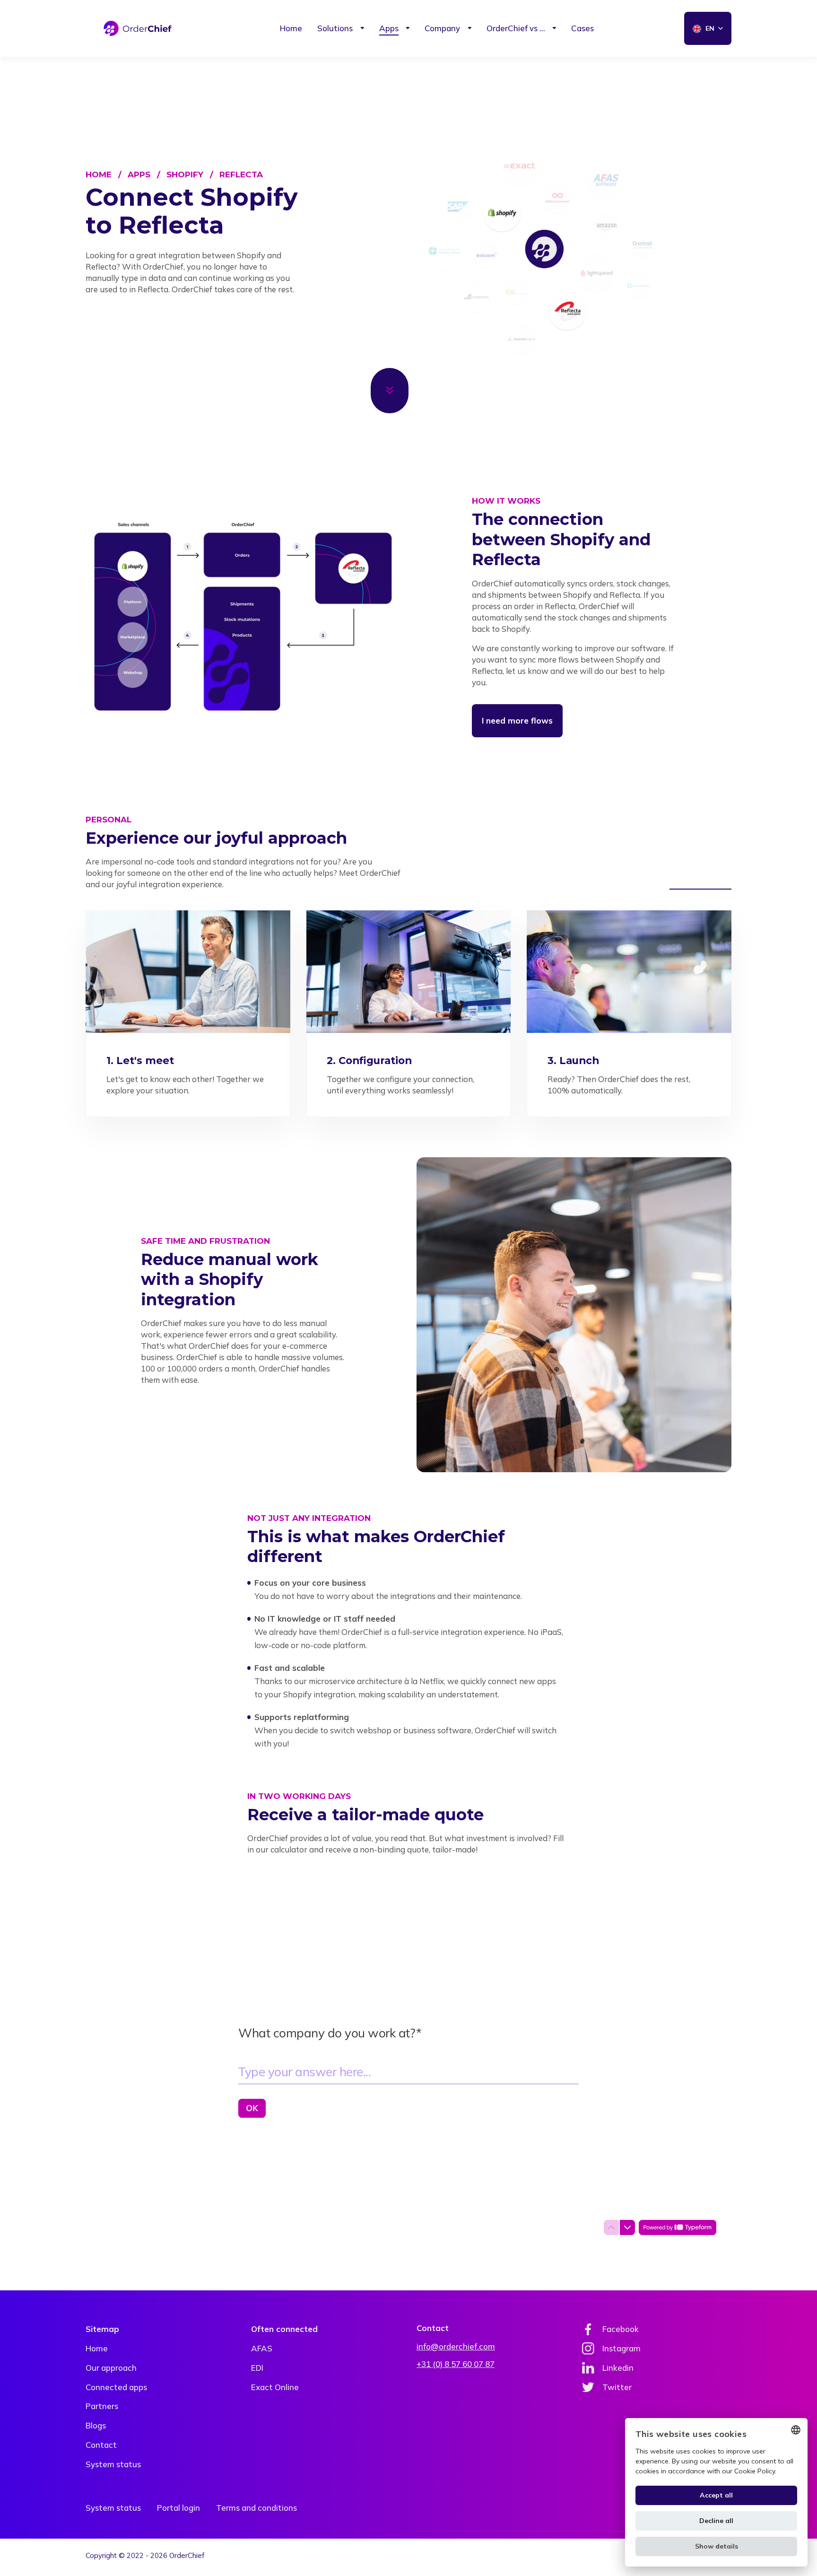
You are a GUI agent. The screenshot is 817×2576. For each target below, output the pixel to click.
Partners (102, 2406)
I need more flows (517, 720)
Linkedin (618, 2368)
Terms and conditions (256, 2508)
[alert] (716, 2492)
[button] (716, 2546)
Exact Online (275, 2387)
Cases (582, 28)
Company (442, 28)
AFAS (262, 2348)
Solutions (335, 28)
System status (113, 2464)
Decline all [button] (716, 2521)
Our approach (111, 2368)
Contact (101, 2445)
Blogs (96, 2425)
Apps (389, 28)
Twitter (617, 2387)
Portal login (178, 2508)
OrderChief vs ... (516, 28)
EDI (257, 2368)
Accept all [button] (716, 2495)
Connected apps (116, 2387)
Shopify (185, 175)
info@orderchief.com (456, 2346)
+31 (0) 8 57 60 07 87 (456, 2364)
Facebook (621, 2329)
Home (291, 28)
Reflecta (241, 175)
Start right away (700, 882)
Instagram (621, 2348)
